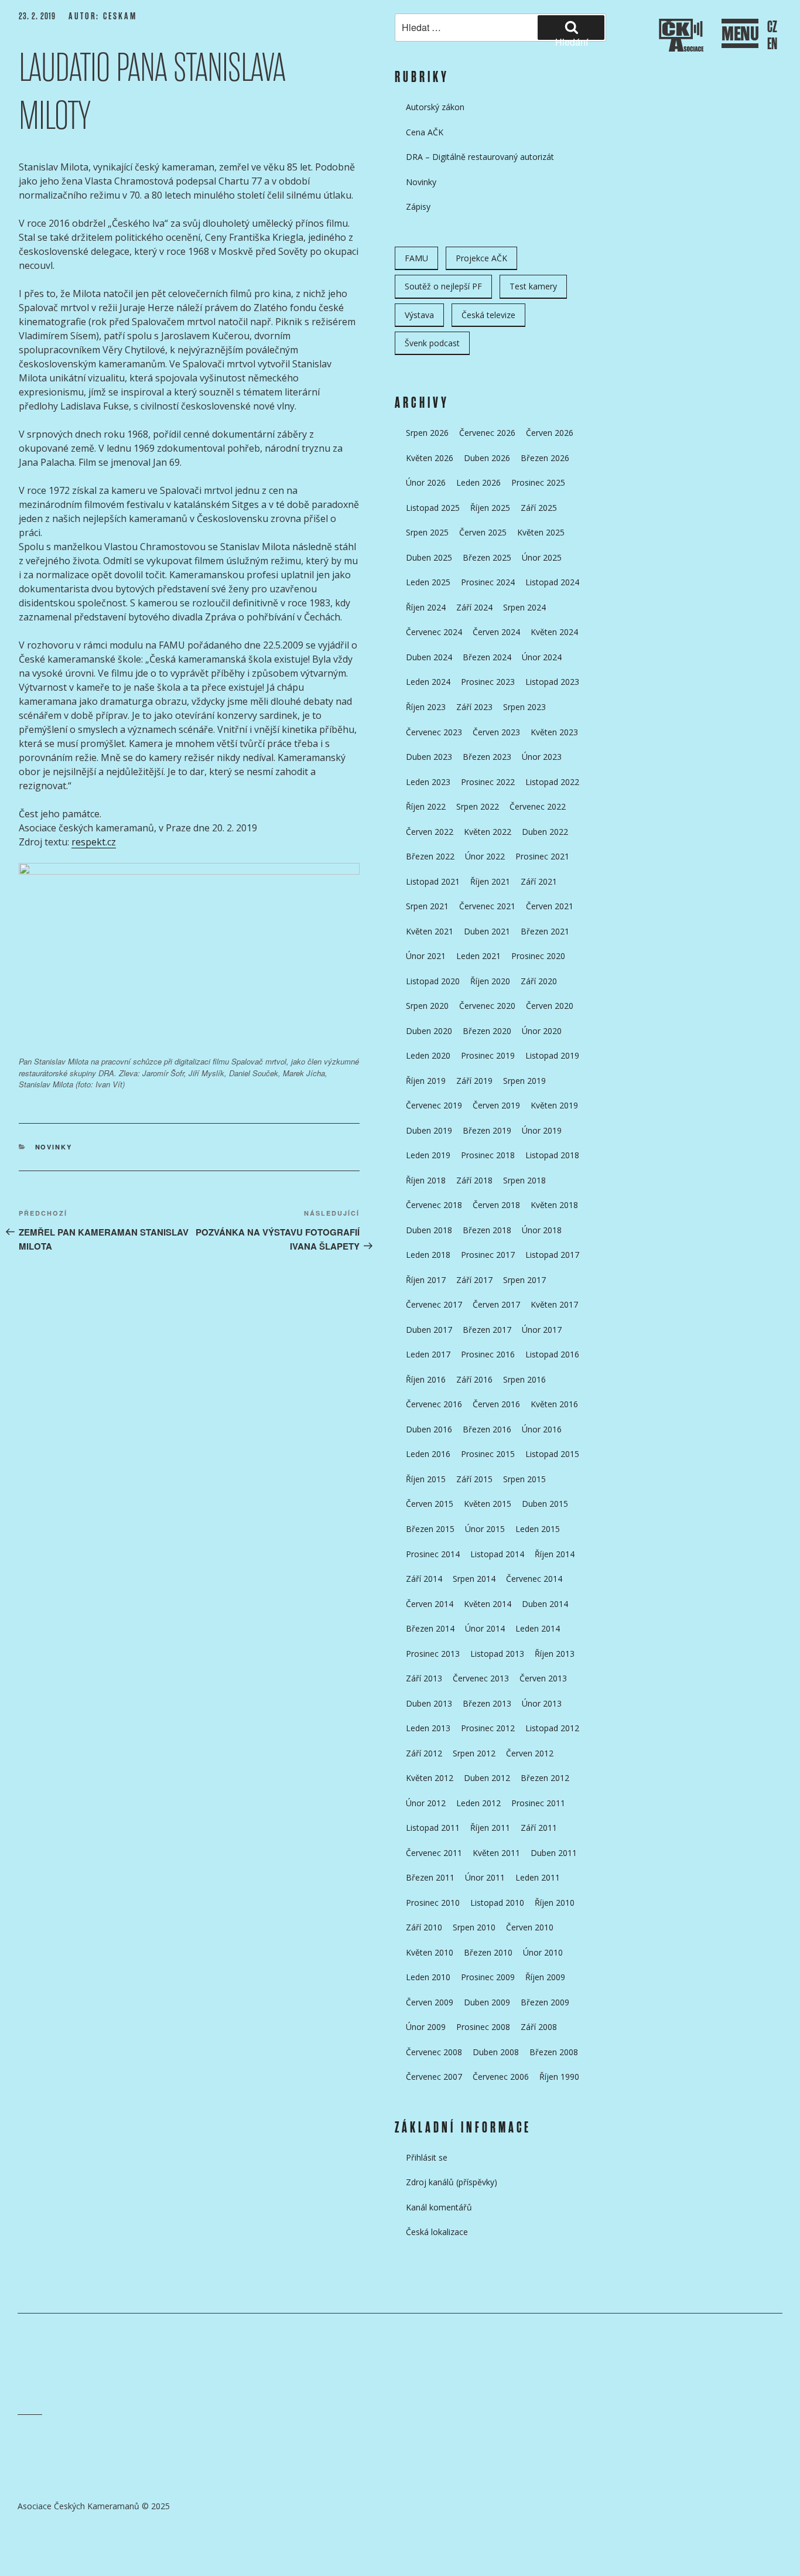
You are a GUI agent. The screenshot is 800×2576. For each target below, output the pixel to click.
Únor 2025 (542, 557)
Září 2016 (474, 1379)
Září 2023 (474, 707)
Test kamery (533, 286)
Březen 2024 (487, 657)
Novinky (54, 1147)
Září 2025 (539, 508)
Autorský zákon (435, 107)
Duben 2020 (429, 1031)
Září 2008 (539, 2027)
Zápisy (418, 207)
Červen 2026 (550, 433)
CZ (772, 27)
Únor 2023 (542, 757)
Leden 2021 (478, 956)
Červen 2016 (496, 1404)
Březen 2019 (487, 1130)
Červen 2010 (530, 1927)
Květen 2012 (430, 1778)
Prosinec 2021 (542, 856)
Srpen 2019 (524, 1081)
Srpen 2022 (478, 806)
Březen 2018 (487, 1230)
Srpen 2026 (427, 433)
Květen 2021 (430, 931)
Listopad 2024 (552, 582)
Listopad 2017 (552, 1255)
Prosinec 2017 (488, 1255)
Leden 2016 (428, 1454)
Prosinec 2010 (433, 1903)
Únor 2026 (426, 482)
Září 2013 (424, 1678)
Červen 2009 (430, 2002)
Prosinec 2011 (538, 1803)
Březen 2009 (545, 2002)
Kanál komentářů (439, 2207)
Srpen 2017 (524, 1280)
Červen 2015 (430, 1504)
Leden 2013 (428, 1728)
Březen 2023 (487, 757)
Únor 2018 (542, 1230)
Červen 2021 (550, 906)
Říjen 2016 (426, 1379)
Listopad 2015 (552, 1454)
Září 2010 (424, 1927)
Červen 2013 (543, 1678)
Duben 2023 (429, 757)
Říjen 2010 (555, 1903)
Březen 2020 (487, 1031)
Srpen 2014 (474, 1579)
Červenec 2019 (434, 1105)
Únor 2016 (542, 1429)
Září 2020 (539, 981)
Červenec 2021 (487, 906)
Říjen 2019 (426, 1081)
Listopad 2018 (552, 1155)
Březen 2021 (545, 931)
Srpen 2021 (427, 906)
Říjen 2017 (426, 1280)
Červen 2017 (496, 1304)
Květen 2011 (496, 1853)
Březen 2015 (430, 1529)
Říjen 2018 (426, 1180)
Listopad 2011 (433, 1828)
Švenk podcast (432, 343)
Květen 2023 (554, 732)
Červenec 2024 (434, 632)
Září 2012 (424, 1753)
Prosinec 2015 (488, 1454)
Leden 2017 (428, 1354)
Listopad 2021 (433, 881)
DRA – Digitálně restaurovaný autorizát (480, 157)
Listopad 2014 (497, 1554)
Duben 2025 (429, 557)
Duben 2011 (554, 1853)
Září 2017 (474, 1280)
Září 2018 (474, 1180)
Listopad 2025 (433, 508)
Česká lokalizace (437, 2232)
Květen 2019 (554, 1105)
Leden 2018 (428, 1255)
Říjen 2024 (426, 607)
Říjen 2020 (490, 981)
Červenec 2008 (434, 2052)
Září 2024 (474, 607)
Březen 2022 (430, 856)
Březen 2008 (554, 2052)
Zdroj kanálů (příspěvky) (452, 2182)
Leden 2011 (538, 1877)
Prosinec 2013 (433, 1654)
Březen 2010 (488, 1952)
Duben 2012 (487, 1778)
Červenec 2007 (434, 2077)
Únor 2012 (426, 1803)
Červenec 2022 (538, 806)
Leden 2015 (538, 1529)
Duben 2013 (429, 1703)
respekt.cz (94, 842)
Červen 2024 (496, 632)
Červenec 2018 (434, 1205)
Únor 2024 (542, 657)
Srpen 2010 (474, 1927)
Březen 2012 (545, 1778)
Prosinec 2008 (483, 2027)
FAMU (416, 258)
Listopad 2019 (552, 1055)
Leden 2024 (428, 682)
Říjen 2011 (490, 1828)
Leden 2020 (428, 1055)
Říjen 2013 (555, 1654)
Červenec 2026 (487, 433)
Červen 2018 (496, 1205)
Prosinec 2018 (488, 1155)
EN (772, 44)
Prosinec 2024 (488, 582)
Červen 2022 (430, 832)
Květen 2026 (430, 458)
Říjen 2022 (426, 806)
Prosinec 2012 (488, 1728)
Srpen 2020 (427, 1006)
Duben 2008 (496, 2052)
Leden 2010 (428, 1977)
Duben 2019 (429, 1130)
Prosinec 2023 (488, 682)
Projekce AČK (481, 258)
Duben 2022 (545, 832)
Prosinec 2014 (433, 1554)
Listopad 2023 (552, 682)
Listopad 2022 (552, 782)
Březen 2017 (487, 1330)
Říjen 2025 (490, 508)
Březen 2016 (487, 1429)
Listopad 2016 (552, 1354)
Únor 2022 (485, 856)
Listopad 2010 (497, 1903)
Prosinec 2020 (538, 956)
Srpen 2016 (524, 1379)
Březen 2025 (487, 557)
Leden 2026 (478, 482)
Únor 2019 (542, 1130)
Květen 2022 (488, 832)
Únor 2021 (426, 956)
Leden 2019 (428, 1155)
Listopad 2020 (433, 981)
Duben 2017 (429, 1330)
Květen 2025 (541, 532)
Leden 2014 (538, 1628)
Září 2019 (474, 1081)
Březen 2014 (430, 1628)
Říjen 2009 (545, 1977)
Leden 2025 (428, 582)
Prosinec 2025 (538, 482)
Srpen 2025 (427, 532)
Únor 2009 (426, 2027)
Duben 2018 (429, 1230)
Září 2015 (474, 1479)
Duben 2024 (429, 657)
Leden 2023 (428, 782)
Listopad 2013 (497, 1654)
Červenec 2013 (481, 1678)
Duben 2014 (545, 1604)
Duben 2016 (429, 1429)
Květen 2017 (554, 1304)
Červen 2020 (550, 1006)
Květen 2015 (488, 1504)
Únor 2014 (485, 1628)
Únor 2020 (542, 1031)
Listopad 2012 (552, 1728)
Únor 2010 (543, 1952)
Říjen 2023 (426, 707)
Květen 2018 (554, 1205)
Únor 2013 (542, 1703)
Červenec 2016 (434, 1404)
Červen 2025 (483, 532)
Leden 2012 (478, 1803)
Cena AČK (425, 132)
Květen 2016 (554, 1404)
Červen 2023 (496, 732)
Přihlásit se (427, 2157)
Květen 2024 (554, 632)
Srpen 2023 (524, 707)
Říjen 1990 (559, 2077)
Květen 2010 (430, 1952)
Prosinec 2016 (488, 1354)
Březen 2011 (430, 1877)
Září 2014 (424, 1579)
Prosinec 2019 (488, 1055)
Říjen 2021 (490, 881)
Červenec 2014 (534, 1579)
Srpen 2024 (524, 607)
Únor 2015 (485, 1529)
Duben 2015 (545, 1504)
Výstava (419, 315)
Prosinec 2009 (488, 1977)
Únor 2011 (485, 1877)
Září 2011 (539, 1828)
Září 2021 (539, 881)
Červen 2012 (530, 1753)
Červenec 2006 (501, 2077)
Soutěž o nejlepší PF (443, 286)
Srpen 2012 (474, 1753)
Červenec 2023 (434, 732)
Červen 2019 (496, 1105)
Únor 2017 (542, 1330)
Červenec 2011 (434, 1853)
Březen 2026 (545, 458)
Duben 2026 (487, 458)
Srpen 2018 (524, 1180)
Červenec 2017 (434, 1304)
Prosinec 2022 (488, 782)
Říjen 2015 (426, 1479)
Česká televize (488, 315)
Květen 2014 (488, 1604)
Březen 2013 (487, 1703)
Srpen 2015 (524, 1479)
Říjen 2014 (555, 1554)
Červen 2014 (430, 1604)
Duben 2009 (487, 2002)
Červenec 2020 (487, 1006)
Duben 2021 (487, 931)
